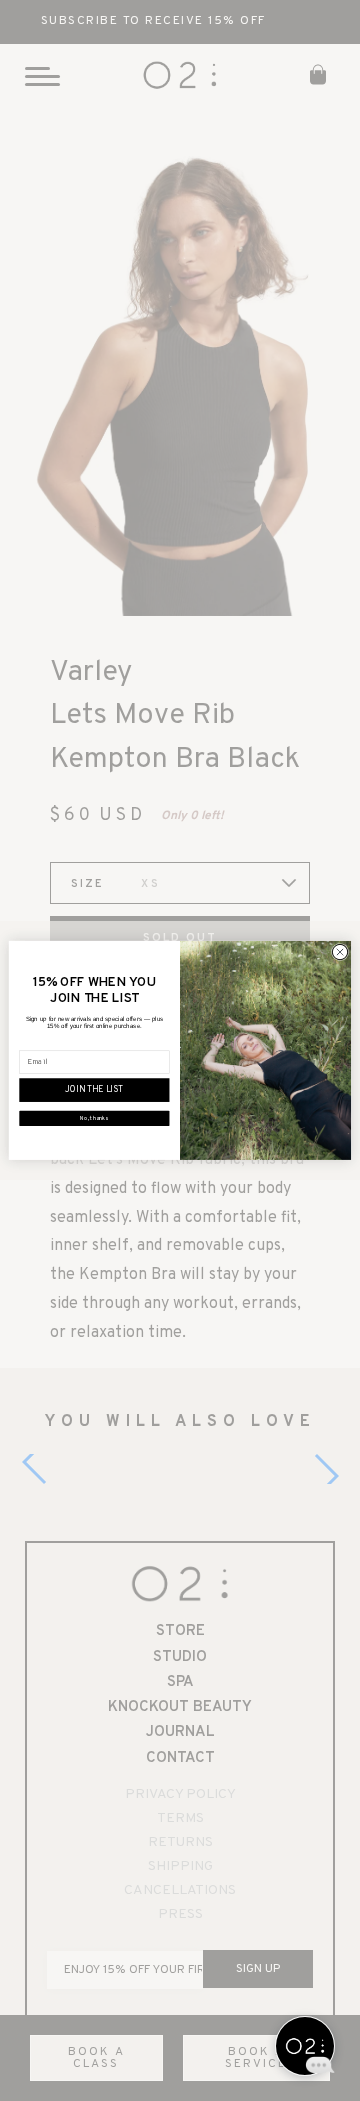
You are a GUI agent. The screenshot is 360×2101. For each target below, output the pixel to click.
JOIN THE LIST (94, 1090)
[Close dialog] (339, 952)
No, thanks (94, 1118)
